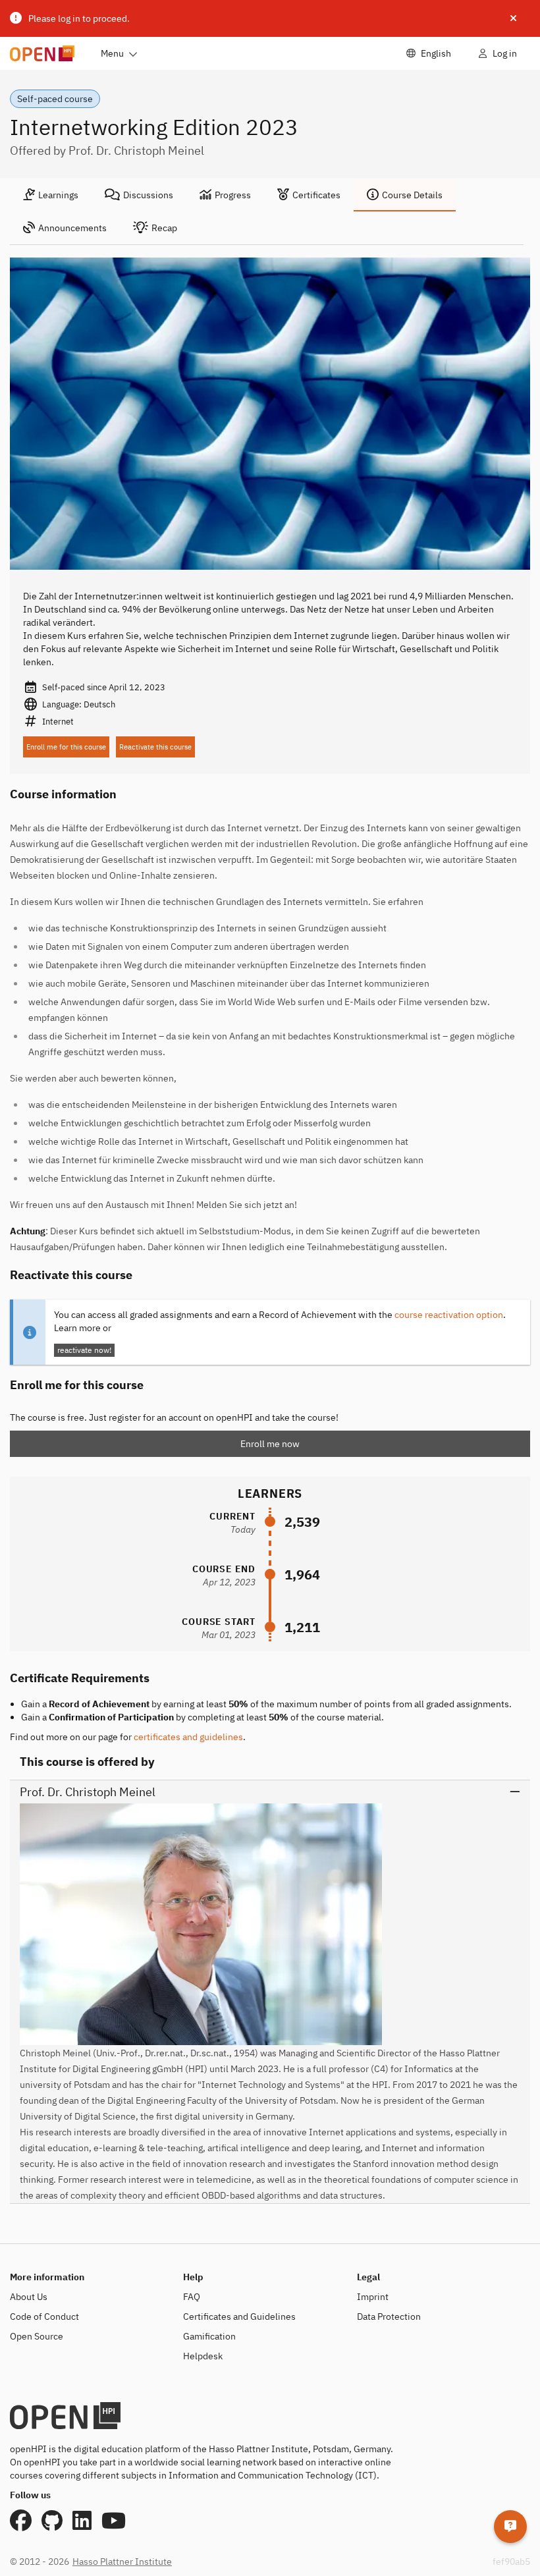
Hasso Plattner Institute (122, 2562)
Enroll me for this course (66, 747)
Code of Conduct (44, 2316)
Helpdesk (203, 2356)
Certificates (316, 195)
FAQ (192, 2297)
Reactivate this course (155, 747)
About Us (29, 2297)
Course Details (412, 195)
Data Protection (389, 2316)
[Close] (513, 18)
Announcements (72, 228)
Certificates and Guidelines (239, 2316)
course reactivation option (449, 1315)
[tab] (51, 195)
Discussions (148, 195)
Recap (164, 228)
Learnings (58, 195)
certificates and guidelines (188, 1737)
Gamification (209, 2336)
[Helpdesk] (510, 2527)
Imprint (373, 2297)
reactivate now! (84, 1350)
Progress (233, 195)
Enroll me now (270, 1444)
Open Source (37, 2336)
